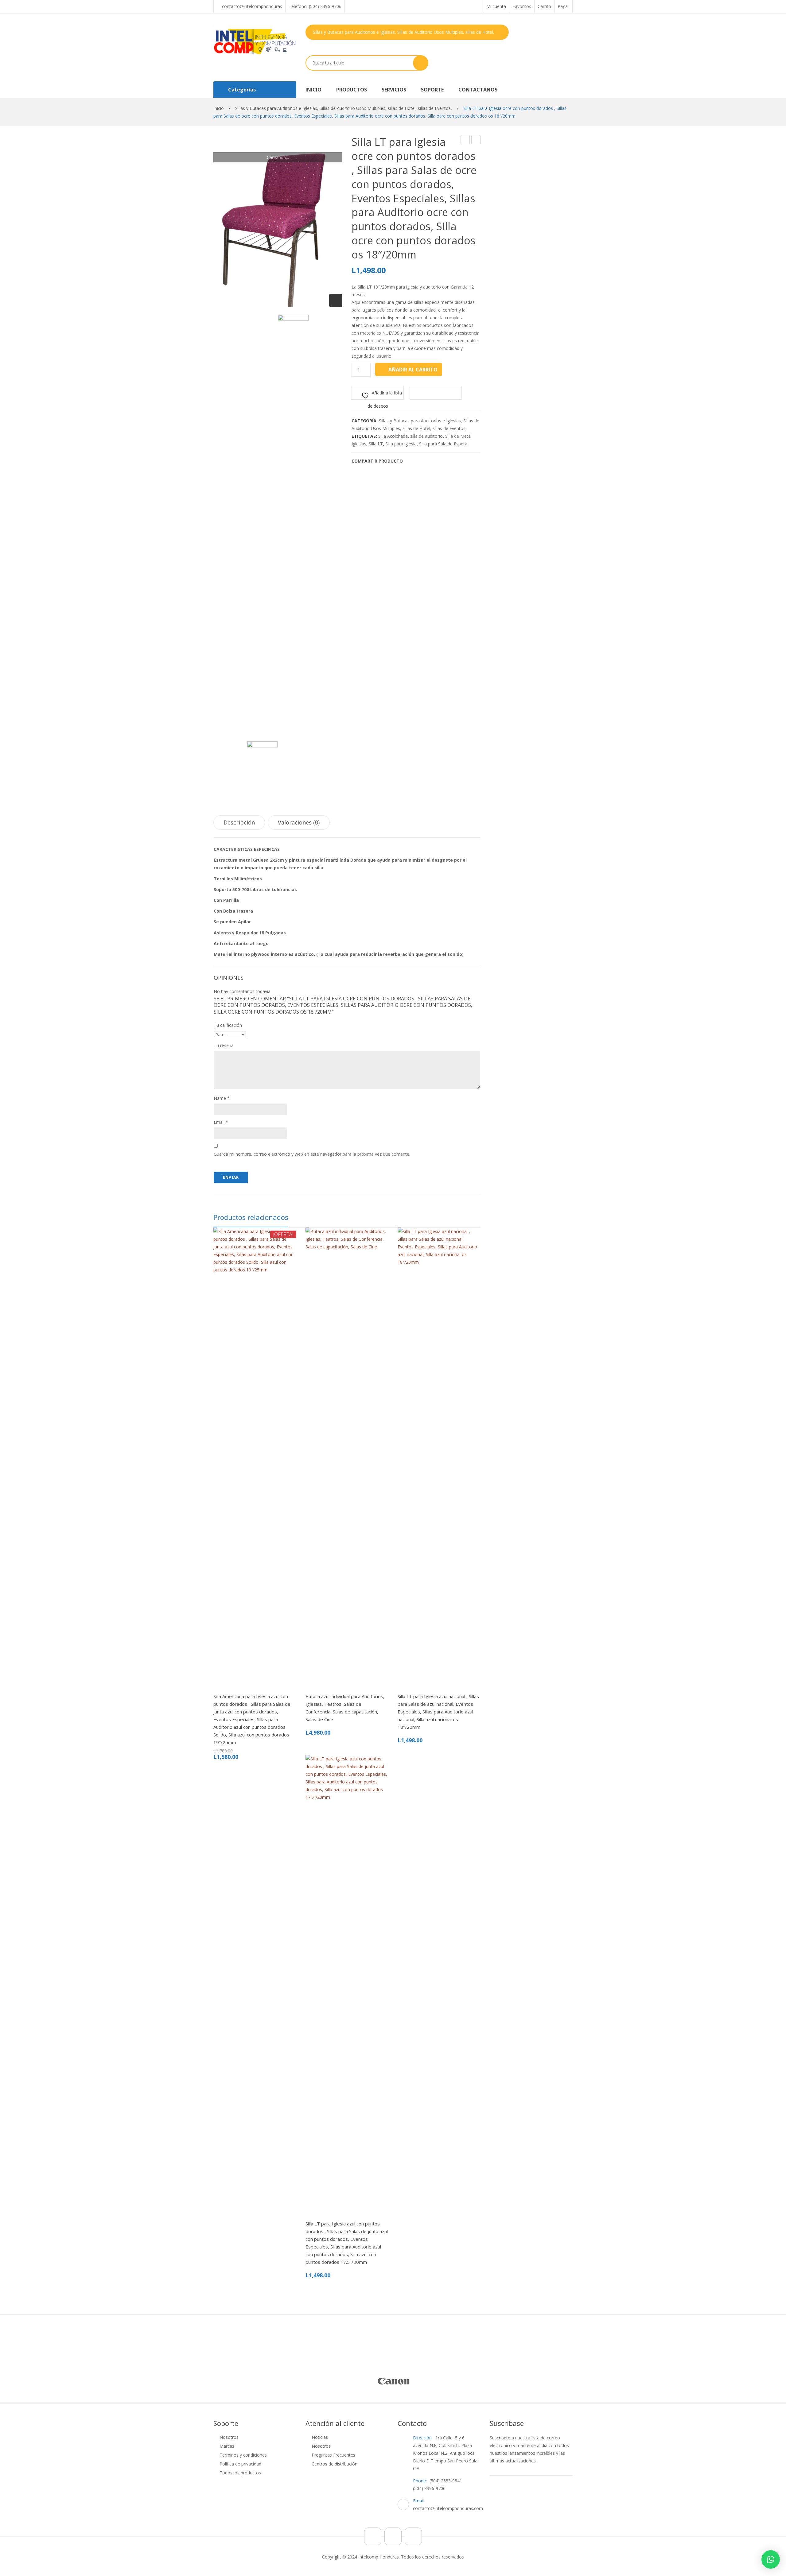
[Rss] (413, 2536)
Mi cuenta (496, 6)
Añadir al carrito (413, 370)
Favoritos (522, 6)
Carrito (544, 6)
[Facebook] (411, 461)
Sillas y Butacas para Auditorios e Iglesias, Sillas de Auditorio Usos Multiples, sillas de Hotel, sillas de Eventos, (344, 108)
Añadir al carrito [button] (264, 1691)
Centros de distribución (335, 2464)
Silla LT (376, 444)
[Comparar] (221, 1691)
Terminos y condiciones (243, 2455)
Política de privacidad (240, 2464)
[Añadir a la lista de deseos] (235, 1691)
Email (221, 1122)
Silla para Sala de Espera (443, 444)
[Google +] (439, 461)
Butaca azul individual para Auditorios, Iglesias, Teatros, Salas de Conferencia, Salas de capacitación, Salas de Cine (345, 1708)
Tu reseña (224, 1045)
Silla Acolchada (393, 436)
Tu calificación (228, 1025)
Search (421, 63)
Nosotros (229, 2437)
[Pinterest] (430, 461)
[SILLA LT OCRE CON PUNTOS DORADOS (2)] (278, 221)
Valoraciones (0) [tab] (299, 822)
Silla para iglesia (401, 444)
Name (222, 1098)
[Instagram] (393, 2536)
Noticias (320, 2437)
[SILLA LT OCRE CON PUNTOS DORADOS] (293, 545)
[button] (771, 2559)
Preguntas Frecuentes (333, 2455)
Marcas (227, 2446)
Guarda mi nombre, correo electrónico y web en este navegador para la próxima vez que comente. (312, 1154)
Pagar (563, 6)
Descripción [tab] (239, 822)
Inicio (219, 108)
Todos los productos (240, 2473)
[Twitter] (420, 461)
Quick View (249, 1691)
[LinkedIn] (449, 461)
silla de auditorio (426, 436)
